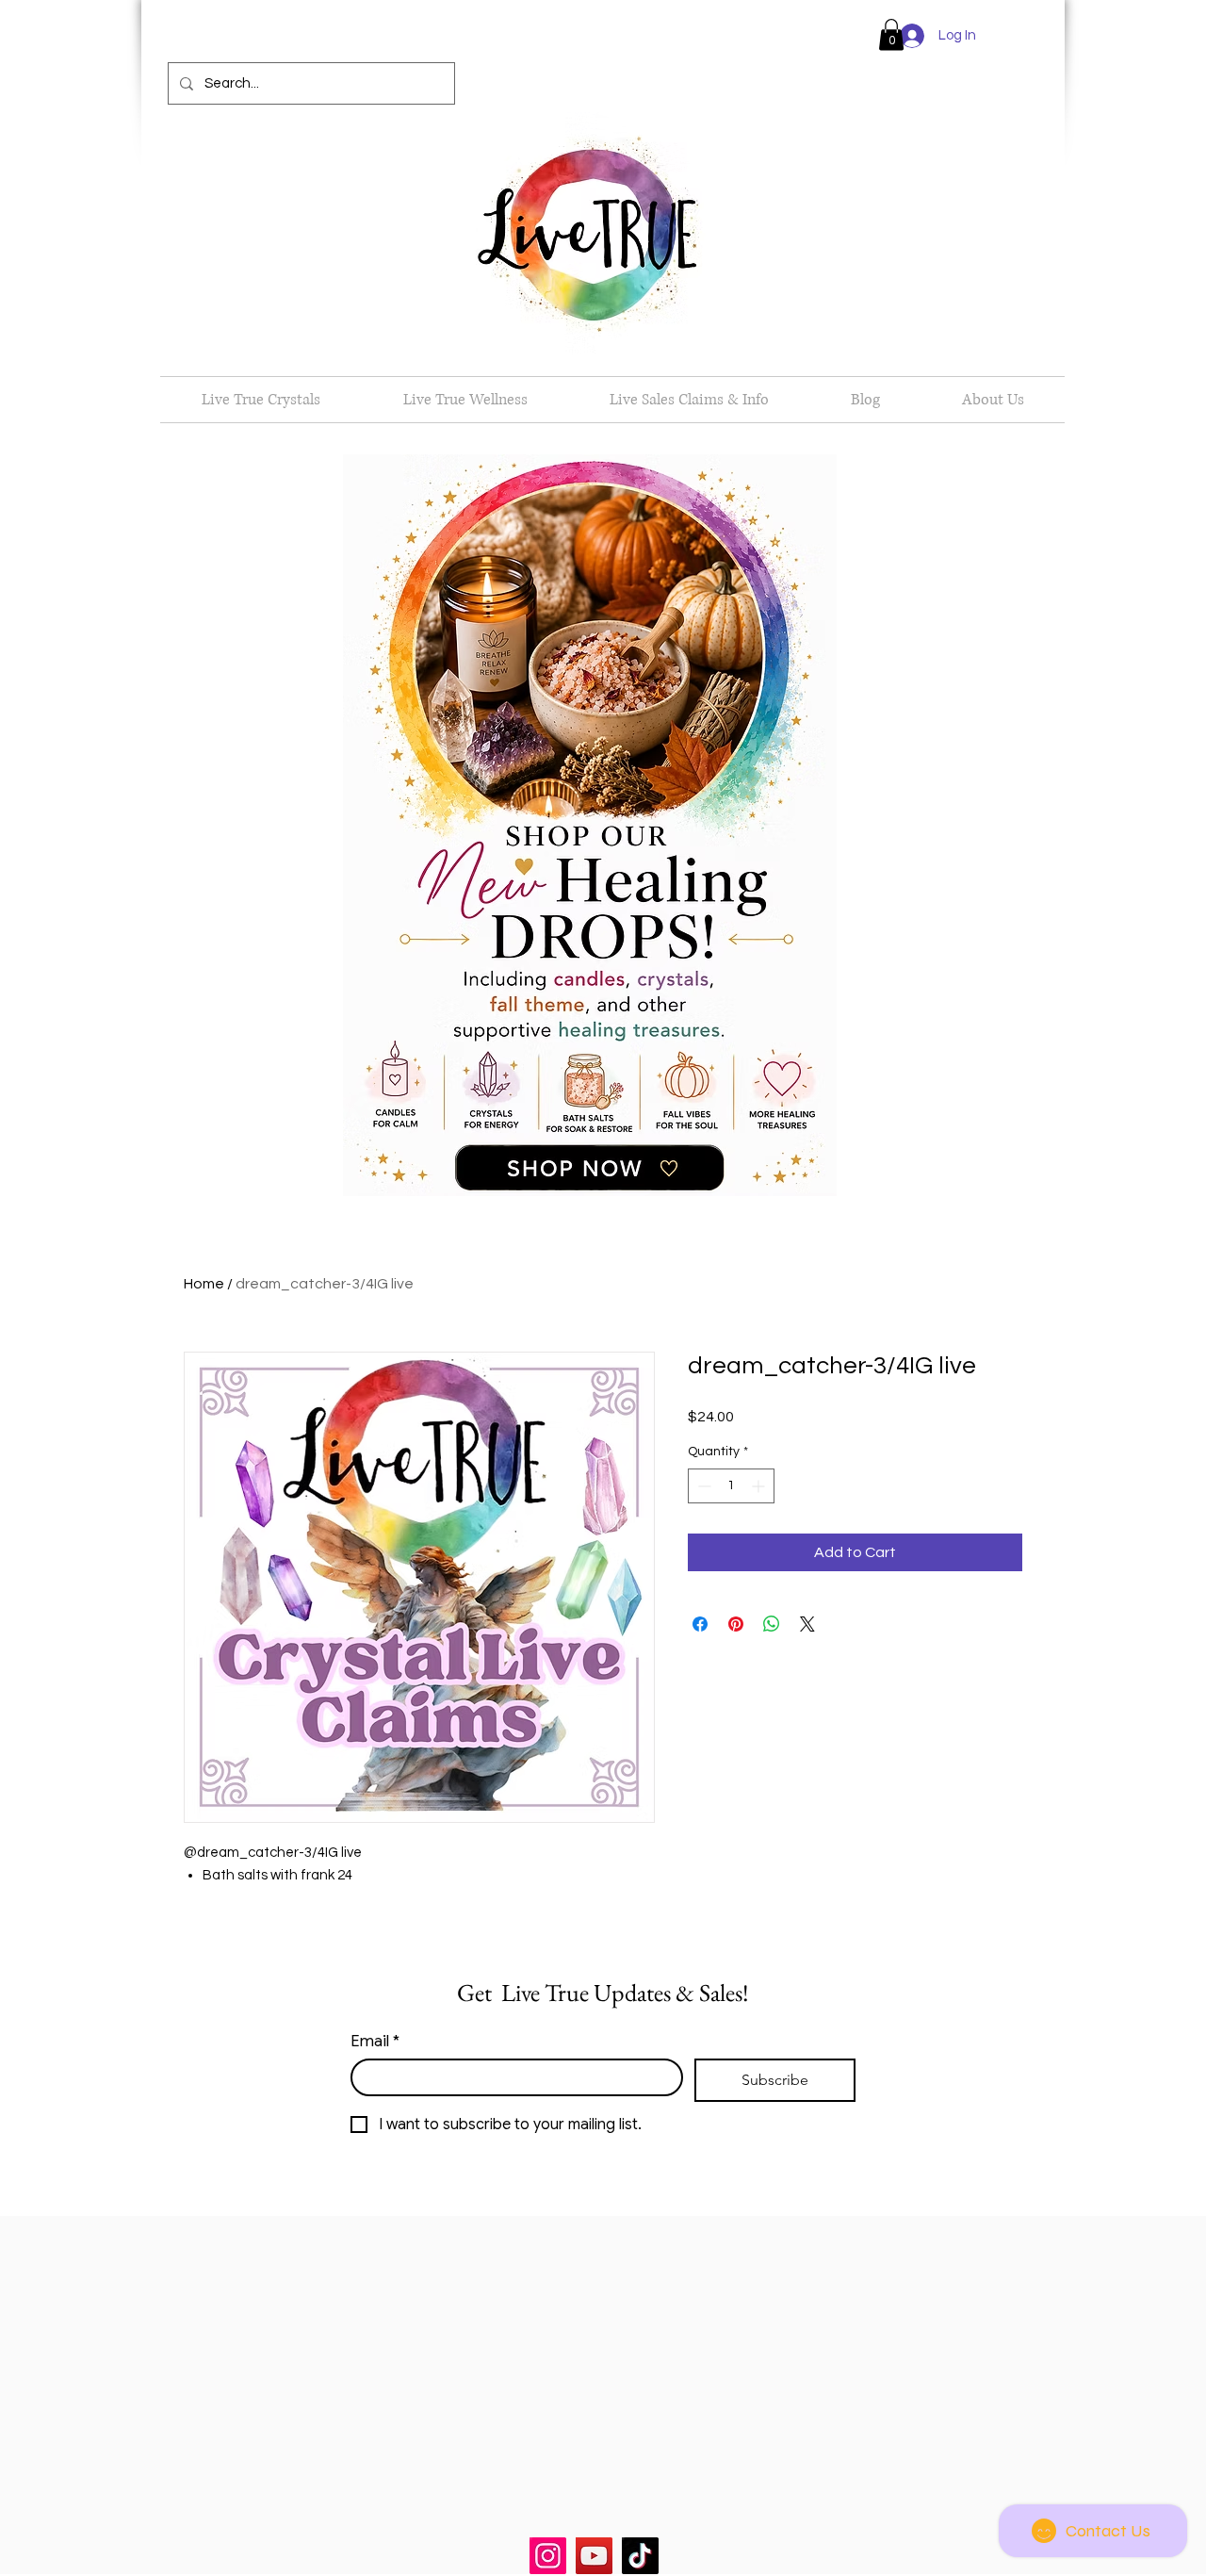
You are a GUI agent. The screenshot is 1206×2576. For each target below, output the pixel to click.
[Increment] (760, 1486)
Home (204, 1284)
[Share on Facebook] (700, 1624)
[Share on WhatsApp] (772, 1624)
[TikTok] (640, 2556)
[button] (891, 34)
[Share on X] (807, 1624)
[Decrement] (702, 1486)
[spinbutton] (731, 1486)
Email (375, 2041)
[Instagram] (548, 2556)
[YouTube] (594, 2556)
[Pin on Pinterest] (736, 1624)
